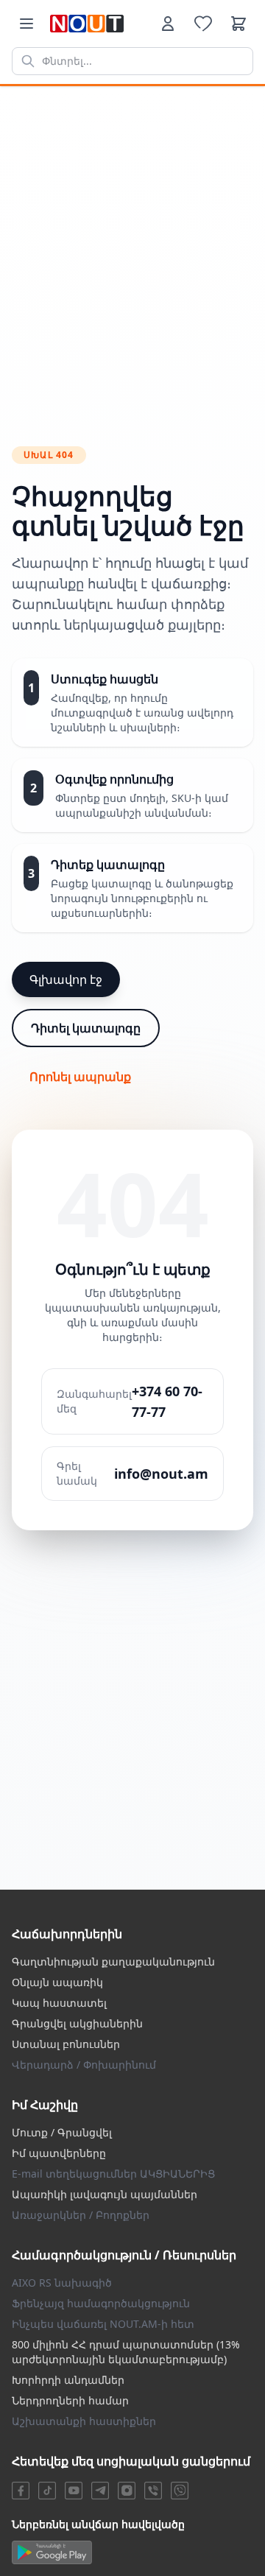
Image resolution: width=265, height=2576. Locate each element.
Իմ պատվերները (59, 2153)
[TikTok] (47, 2491)
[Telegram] (100, 2491)
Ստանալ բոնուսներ (66, 2044)
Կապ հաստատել (59, 2003)
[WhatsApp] (180, 2491)
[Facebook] (21, 2491)
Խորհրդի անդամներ (68, 2380)
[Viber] (153, 2491)
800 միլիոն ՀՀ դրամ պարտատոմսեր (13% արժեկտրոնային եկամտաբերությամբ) (126, 2352)
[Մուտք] (168, 24)
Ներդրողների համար (70, 2400)
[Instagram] (127, 2491)
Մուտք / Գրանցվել (62, 2132)
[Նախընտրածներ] (203, 24)
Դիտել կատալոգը (86, 1028)
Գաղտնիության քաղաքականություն (113, 1961)
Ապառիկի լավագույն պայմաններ (105, 2194)
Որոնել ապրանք (80, 1077)
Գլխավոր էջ (66, 979)
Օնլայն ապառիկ (57, 1982)
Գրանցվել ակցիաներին (77, 2023)
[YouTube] (74, 2491)
